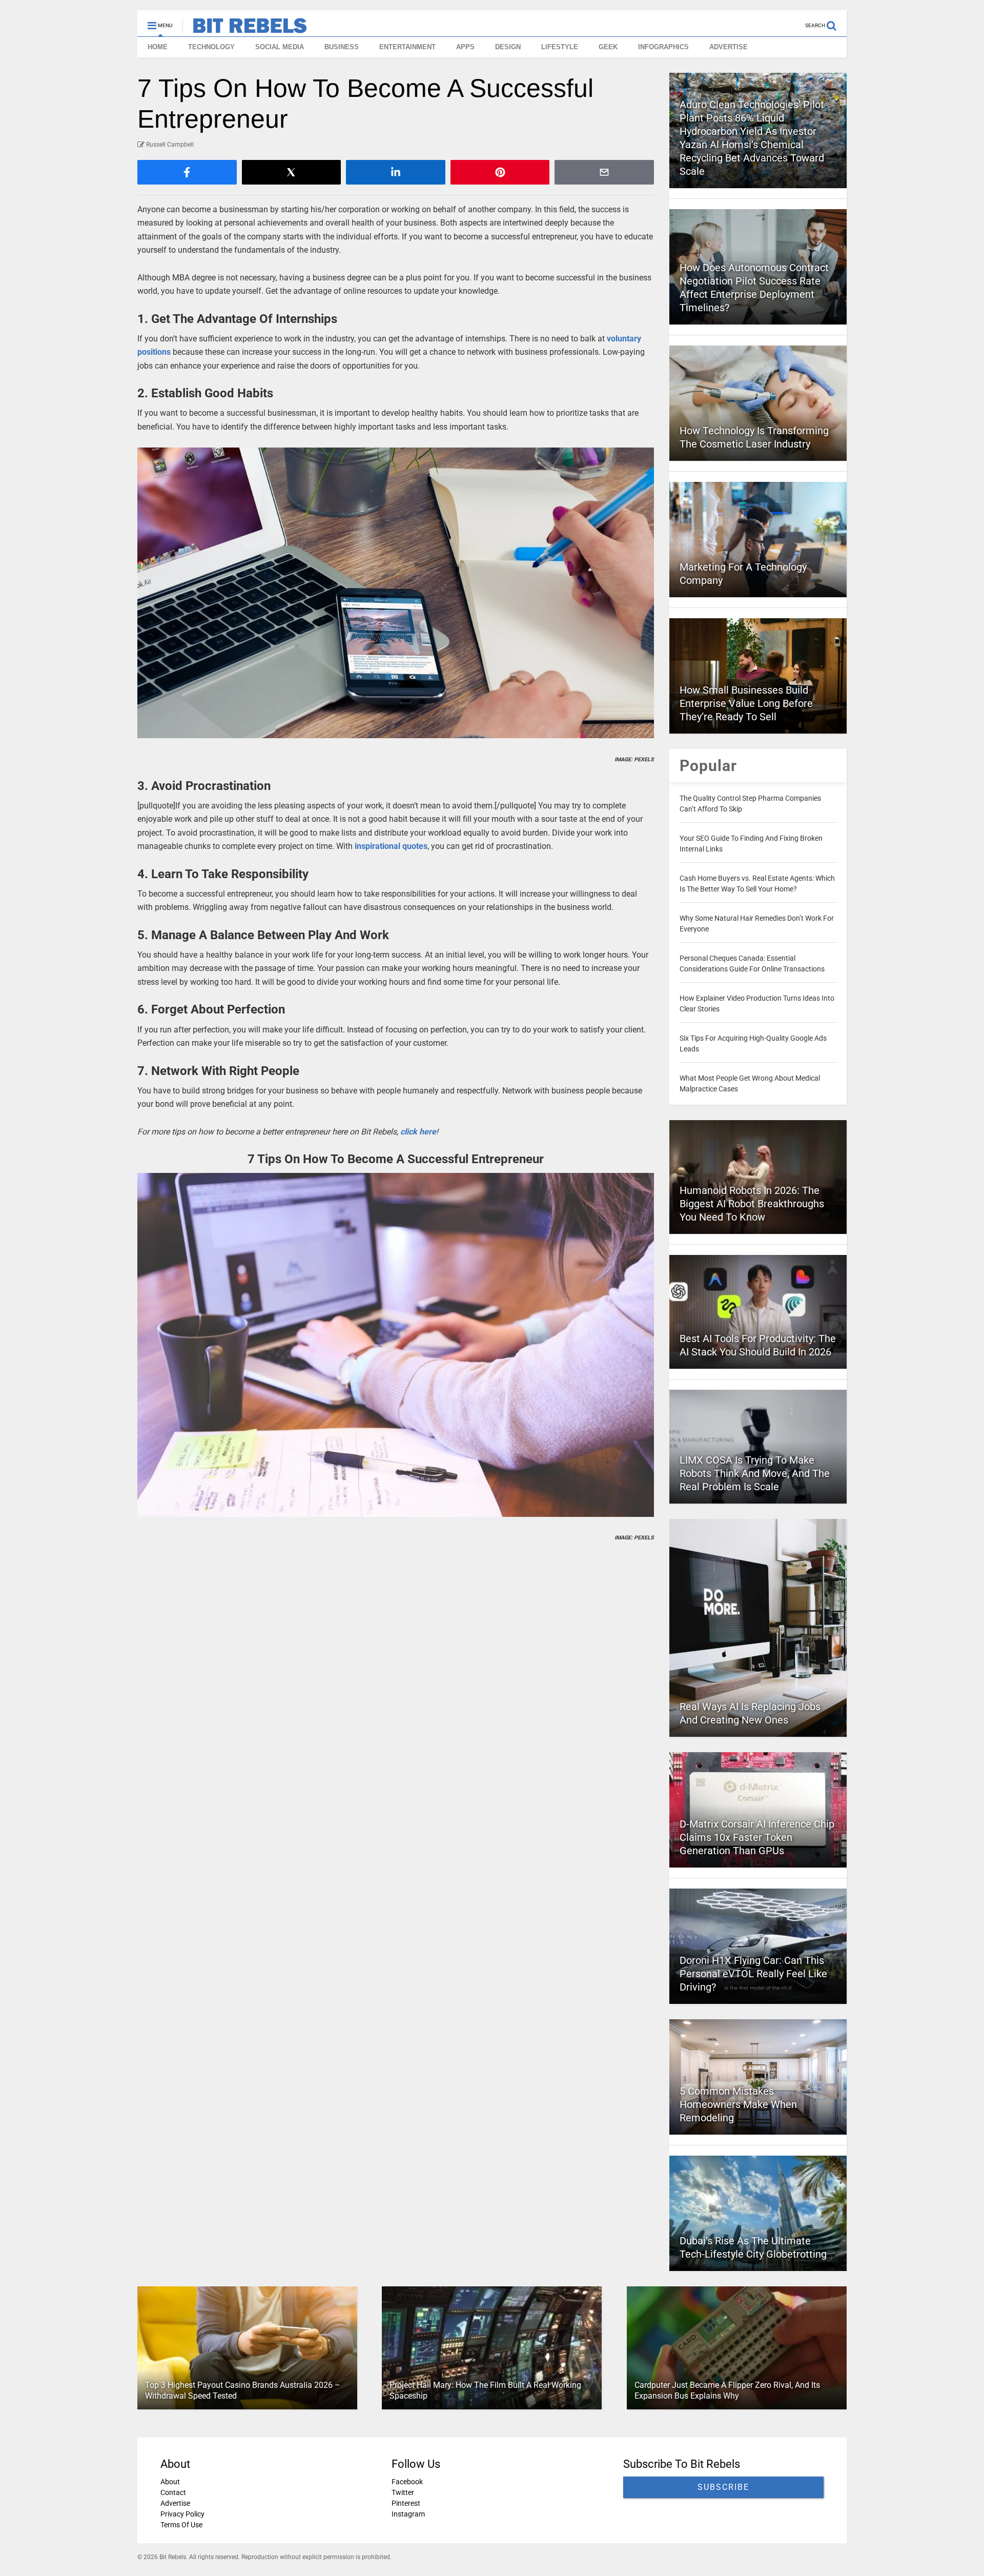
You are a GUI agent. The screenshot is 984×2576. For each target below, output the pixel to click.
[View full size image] (396, 593)
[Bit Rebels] (245, 29)
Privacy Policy (182, 2514)
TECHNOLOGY (211, 47)
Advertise (175, 2503)
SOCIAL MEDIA (280, 47)
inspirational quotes (391, 846)
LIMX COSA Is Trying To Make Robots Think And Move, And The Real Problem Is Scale (755, 1473)
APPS (465, 47)
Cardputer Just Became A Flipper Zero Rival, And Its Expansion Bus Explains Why (727, 2390)
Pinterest (406, 2503)
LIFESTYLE (560, 47)
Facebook (407, 2482)
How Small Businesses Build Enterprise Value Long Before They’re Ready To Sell (746, 703)
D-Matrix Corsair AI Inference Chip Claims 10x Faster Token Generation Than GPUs (757, 1837)
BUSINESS (342, 47)
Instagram (408, 2514)
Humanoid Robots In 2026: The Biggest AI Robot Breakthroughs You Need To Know (752, 1204)
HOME (158, 47)
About (170, 2482)
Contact (173, 2492)
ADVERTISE (729, 47)
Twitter (403, 2492)
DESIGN (508, 47)
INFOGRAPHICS (663, 47)
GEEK (608, 47)
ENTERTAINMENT (407, 47)
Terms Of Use (181, 2525)
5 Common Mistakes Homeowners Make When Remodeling (738, 2104)
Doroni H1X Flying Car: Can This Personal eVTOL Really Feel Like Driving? (753, 1974)
